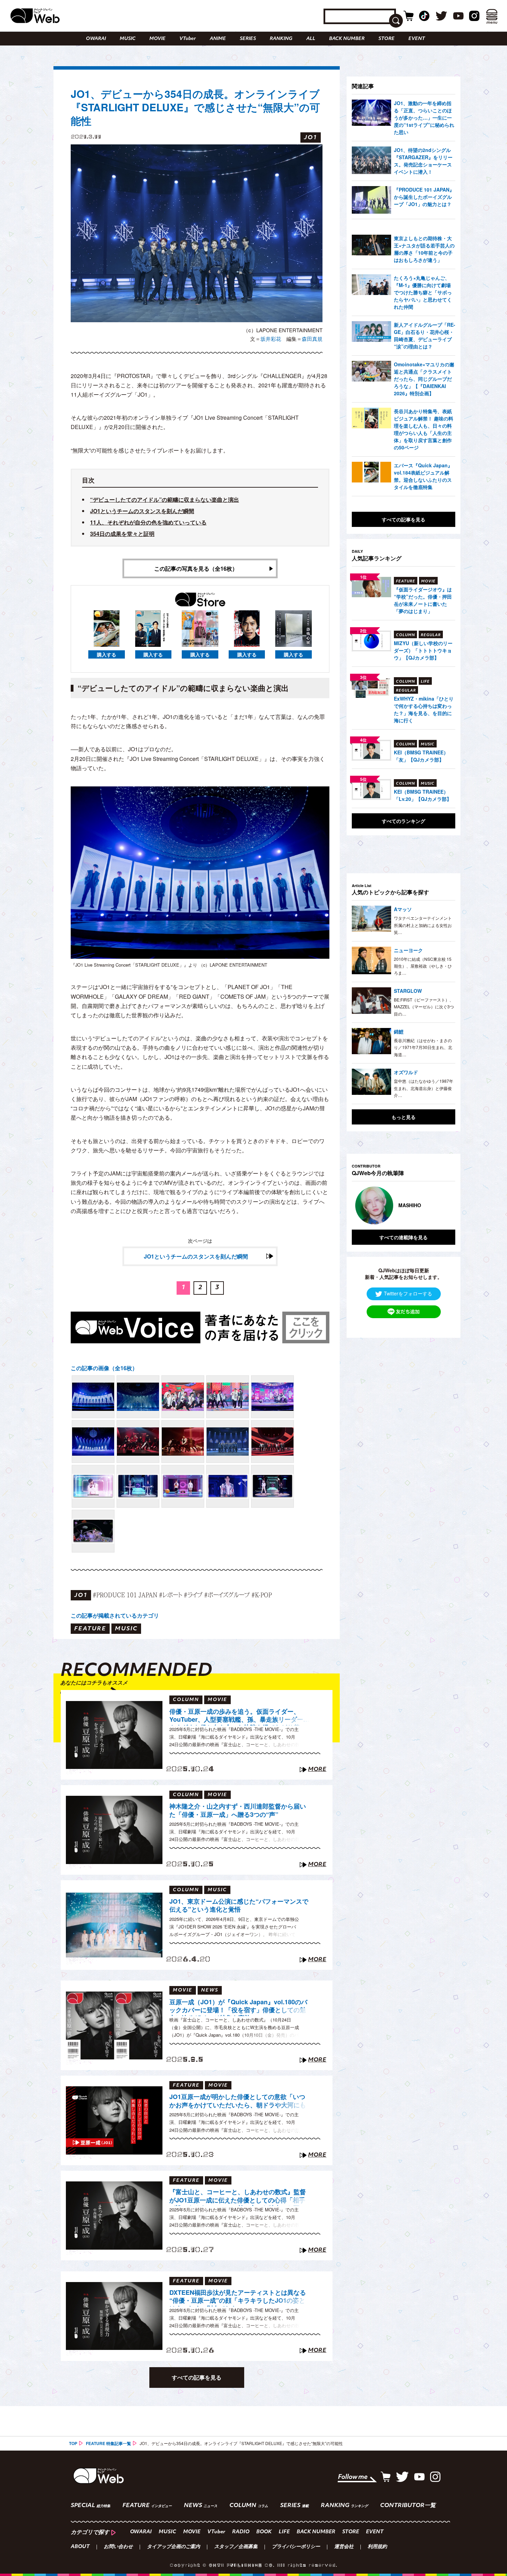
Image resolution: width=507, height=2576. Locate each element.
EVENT (417, 39)
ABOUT (80, 2547)
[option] (404, 1205)
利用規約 (377, 2547)
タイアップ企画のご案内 (173, 2547)
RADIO (241, 2532)
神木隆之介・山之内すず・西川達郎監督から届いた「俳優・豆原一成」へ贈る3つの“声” (238, 1810)
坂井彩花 (271, 339)
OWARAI (96, 39)
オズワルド (406, 1072)
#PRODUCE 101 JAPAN (125, 1595)
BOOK (264, 2532)
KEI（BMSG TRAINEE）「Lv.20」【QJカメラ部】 (423, 795)
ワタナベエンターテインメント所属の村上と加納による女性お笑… (423, 925)
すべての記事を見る (197, 2377)
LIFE (284, 2532)
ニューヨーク (408, 950)
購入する (107, 654)
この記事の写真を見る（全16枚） (196, 568)
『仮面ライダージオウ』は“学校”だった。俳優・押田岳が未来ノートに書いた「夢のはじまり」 (423, 600)
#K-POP (262, 1595)
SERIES (248, 39)
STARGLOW (408, 991)
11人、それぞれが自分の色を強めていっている (148, 522)
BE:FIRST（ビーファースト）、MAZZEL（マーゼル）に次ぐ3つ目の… (424, 1007)
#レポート (171, 1595)
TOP (73, 2443)
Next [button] (443, 1205)
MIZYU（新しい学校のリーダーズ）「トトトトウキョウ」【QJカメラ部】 (423, 650)
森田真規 (312, 339)
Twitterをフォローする (408, 1293)
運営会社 (344, 2547)
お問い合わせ (118, 2547)
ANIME (218, 39)
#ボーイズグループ (227, 1595)
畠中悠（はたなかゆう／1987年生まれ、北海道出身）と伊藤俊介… (424, 1088)
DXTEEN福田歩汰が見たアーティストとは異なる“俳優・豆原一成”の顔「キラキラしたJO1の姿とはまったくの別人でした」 (238, 2298)
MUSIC (128, 39)
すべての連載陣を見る (404, 1237)
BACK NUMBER (347, 39)
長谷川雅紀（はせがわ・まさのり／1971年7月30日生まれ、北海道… (423, 1047)
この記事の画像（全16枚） (104, 1368)
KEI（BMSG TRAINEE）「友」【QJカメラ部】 (421, 756)
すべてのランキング (404, 821)
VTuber (188, 39)
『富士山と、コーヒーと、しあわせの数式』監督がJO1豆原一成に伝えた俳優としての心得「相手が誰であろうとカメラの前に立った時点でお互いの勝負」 (238, 2197)
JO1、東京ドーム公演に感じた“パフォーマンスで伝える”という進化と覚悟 (239, 1906)
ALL (311, 39)
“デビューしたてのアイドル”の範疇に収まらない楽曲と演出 (165, 500)
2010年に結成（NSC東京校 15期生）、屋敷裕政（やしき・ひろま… (423, 966)
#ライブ (193, 1595)
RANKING (281, 39)
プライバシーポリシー (296, 2547)
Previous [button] (359, 1205)
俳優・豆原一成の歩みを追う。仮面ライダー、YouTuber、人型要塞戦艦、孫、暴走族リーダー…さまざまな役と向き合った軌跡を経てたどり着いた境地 (239, 1717)
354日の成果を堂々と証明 (122, 534)
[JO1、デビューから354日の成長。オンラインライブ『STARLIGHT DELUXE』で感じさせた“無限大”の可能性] (93, 1397)
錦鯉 (399, 1031)
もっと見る (404, 1117)
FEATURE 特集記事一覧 (108, 2443)
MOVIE (157, 39)
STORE (386, 39)
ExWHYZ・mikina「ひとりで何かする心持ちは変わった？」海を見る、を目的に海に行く (424, 709)
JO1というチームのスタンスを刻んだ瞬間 (142, 511)
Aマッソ (403, 909)
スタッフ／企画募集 (236, 2547)
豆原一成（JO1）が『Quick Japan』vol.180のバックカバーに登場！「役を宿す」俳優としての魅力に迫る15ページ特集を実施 (238, 2007)
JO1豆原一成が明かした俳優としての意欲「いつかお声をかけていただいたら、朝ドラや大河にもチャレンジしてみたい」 (238, 2102)
